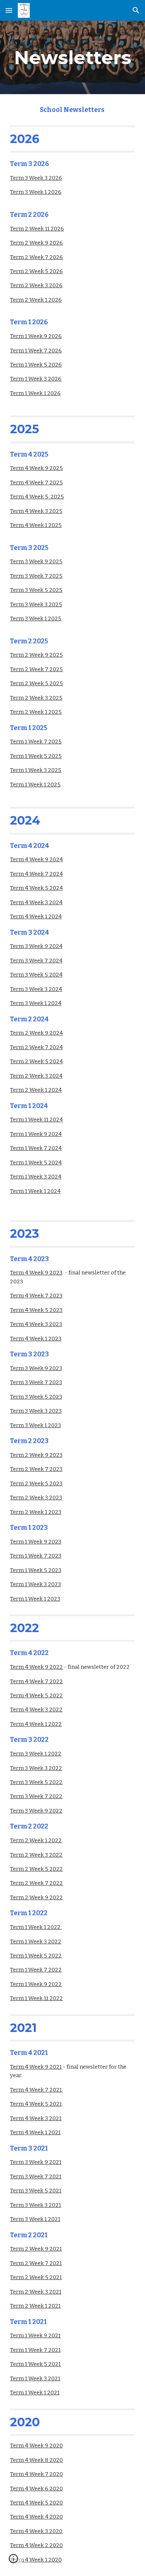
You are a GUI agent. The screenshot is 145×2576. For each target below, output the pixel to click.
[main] (72, 57)
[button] (9, 10)
